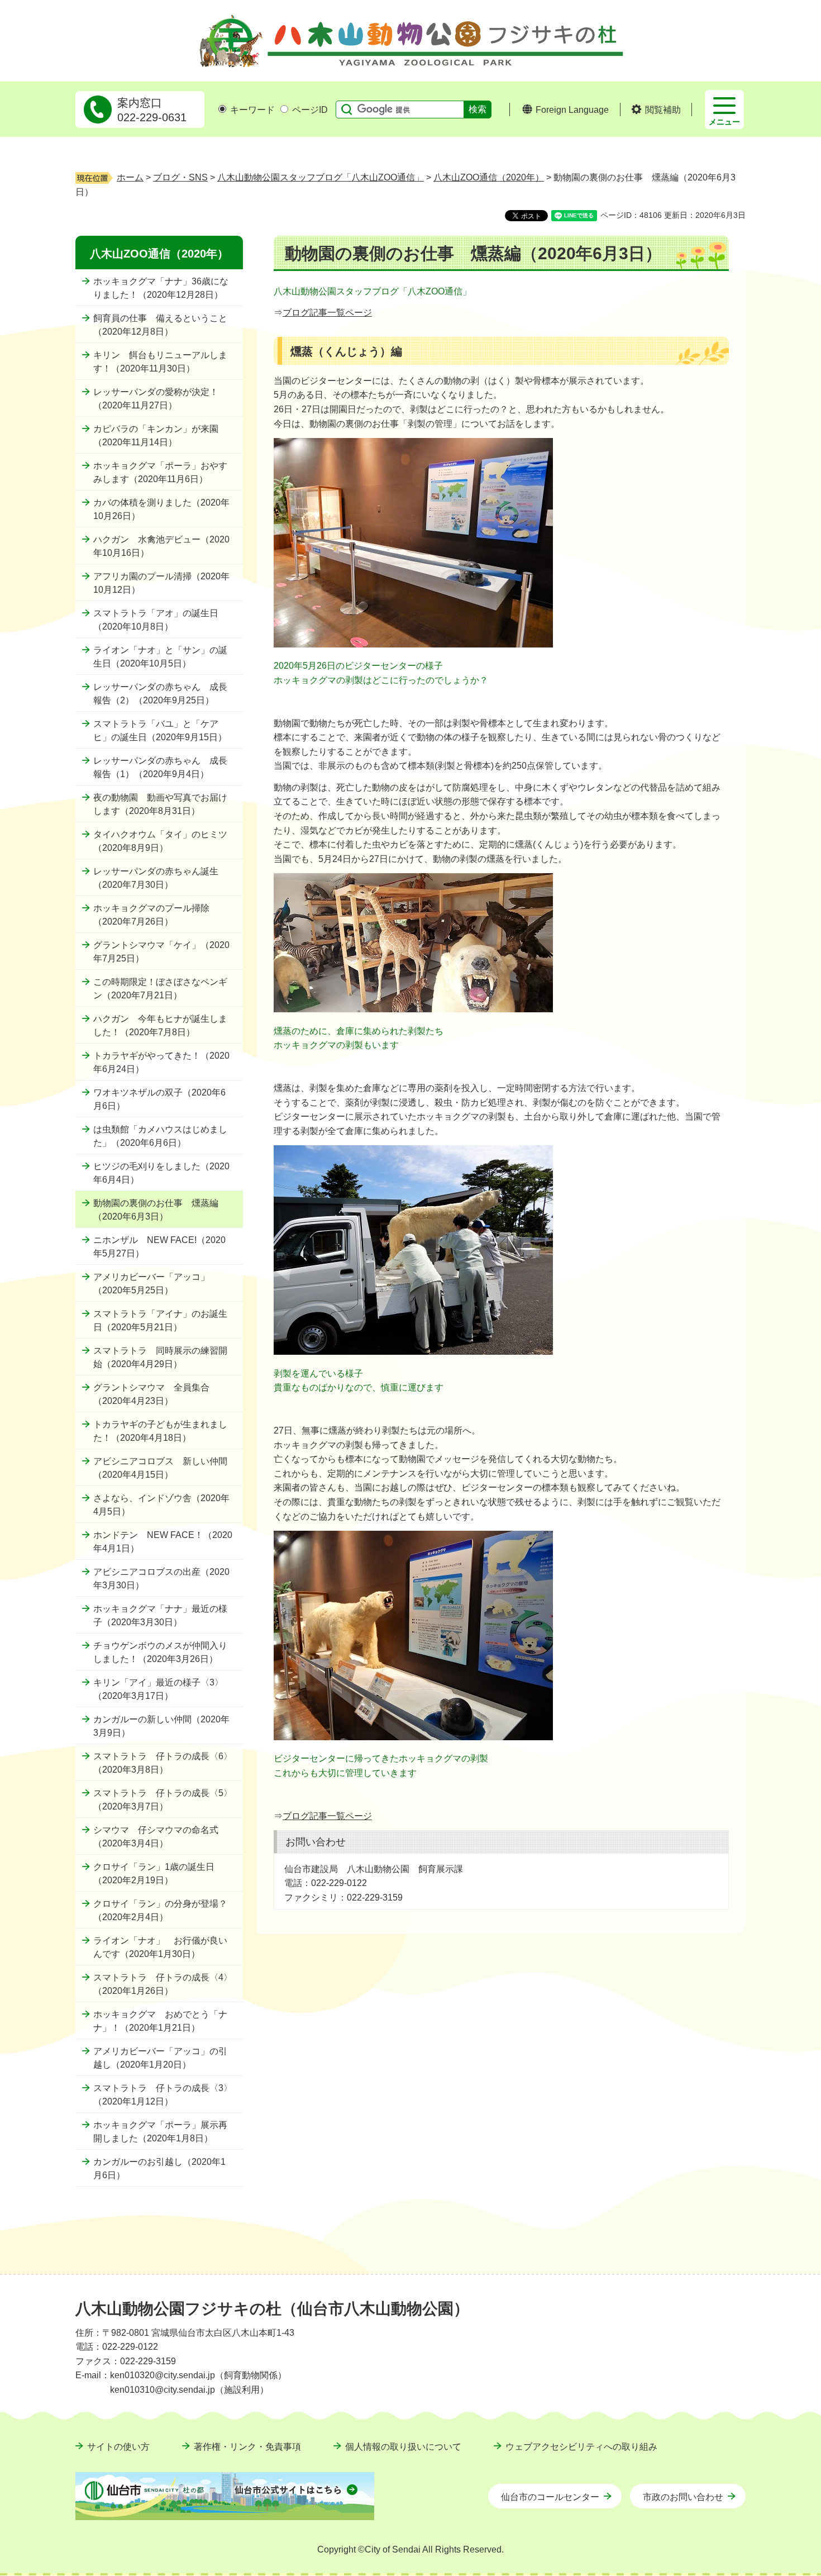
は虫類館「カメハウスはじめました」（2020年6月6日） (160, 1136)
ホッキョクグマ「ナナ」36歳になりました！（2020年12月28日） (161, 288)
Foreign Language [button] (572, 110)
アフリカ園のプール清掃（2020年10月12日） (161, 583)
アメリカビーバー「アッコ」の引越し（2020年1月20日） (160, 2058)
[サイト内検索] (344, 109)
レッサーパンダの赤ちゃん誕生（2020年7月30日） (156, 878)
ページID (310, 110)
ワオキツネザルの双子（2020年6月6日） (159, 1099)
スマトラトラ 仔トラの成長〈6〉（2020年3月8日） (163, 1763)
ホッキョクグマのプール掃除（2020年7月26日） (151, 915)
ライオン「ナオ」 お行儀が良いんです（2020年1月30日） (160, 1947)
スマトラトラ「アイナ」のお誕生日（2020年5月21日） (160, 1320)
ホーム (130, 177)
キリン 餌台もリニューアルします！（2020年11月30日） (160, 362)
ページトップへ (720, 2281)
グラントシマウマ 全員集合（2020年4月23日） (151, 1394)
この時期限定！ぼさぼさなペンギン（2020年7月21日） (160, 989)
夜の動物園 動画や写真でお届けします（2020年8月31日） (160, 804)
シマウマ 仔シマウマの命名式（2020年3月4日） (156, 1837)
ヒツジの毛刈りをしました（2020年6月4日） (161, 1173)
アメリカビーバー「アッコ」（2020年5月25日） (151, 1284)
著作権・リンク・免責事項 (247, 2447)
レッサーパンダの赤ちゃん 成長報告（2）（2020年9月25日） (160, 694)
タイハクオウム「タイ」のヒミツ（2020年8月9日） (160, 841)
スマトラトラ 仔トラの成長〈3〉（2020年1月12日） (163, 2095)
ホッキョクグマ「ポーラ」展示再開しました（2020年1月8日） (160, 2132)
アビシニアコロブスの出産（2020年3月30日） (161, 1579)
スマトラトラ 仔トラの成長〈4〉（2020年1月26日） (163, 1984)
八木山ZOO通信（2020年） (489, 177)
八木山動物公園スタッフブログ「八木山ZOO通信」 (321, 177)
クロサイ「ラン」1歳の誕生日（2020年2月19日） (154, 1873)
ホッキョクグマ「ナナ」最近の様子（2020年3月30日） (160, 1615)
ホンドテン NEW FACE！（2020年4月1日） (163, 1542)
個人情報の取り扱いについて (403, 2447)
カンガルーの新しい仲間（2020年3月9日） (161, 1726)
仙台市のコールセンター (550, 2497)
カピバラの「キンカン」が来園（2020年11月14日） (156, 435)
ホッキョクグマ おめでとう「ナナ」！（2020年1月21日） (160, 2021)
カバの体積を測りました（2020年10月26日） (161, 509)
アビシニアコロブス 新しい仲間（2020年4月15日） (160, 1468)
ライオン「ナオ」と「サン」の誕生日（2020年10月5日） (160, 657)
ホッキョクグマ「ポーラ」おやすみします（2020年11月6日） (160, 472)
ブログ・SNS (180, 177)
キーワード (252, 110)
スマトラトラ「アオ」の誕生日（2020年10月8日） (156, 620)
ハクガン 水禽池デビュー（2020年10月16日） (161, 546)
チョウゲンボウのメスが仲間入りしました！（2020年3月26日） (160, 1652)
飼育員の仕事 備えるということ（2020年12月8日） (160, 325)
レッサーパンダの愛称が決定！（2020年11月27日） (156, 399)
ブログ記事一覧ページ (327, 313)
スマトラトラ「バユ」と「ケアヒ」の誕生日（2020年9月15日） (160, 730)
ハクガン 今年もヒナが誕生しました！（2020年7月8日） (160, 1025)
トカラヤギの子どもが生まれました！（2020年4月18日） (160, 1431)
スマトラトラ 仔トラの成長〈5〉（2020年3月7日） (163, 1800)
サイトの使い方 (118, 2447)
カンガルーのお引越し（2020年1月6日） (159, 2168)
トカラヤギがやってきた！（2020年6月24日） (161, 1062)
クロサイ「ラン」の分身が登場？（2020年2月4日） (160, 1910)
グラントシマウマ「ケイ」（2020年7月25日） (161, 952)
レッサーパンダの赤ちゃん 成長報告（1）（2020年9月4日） (160, 767)
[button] (656, 110)
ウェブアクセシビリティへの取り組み (581, 2447)
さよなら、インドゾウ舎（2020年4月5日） (161, 1505)
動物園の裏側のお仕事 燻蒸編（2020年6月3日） (156, 1210)
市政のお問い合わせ (683, 2497)
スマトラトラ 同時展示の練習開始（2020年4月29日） (160, 1357)
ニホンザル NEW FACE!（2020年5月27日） (159, 1247)
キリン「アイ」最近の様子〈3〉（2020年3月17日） (158, 1689)
